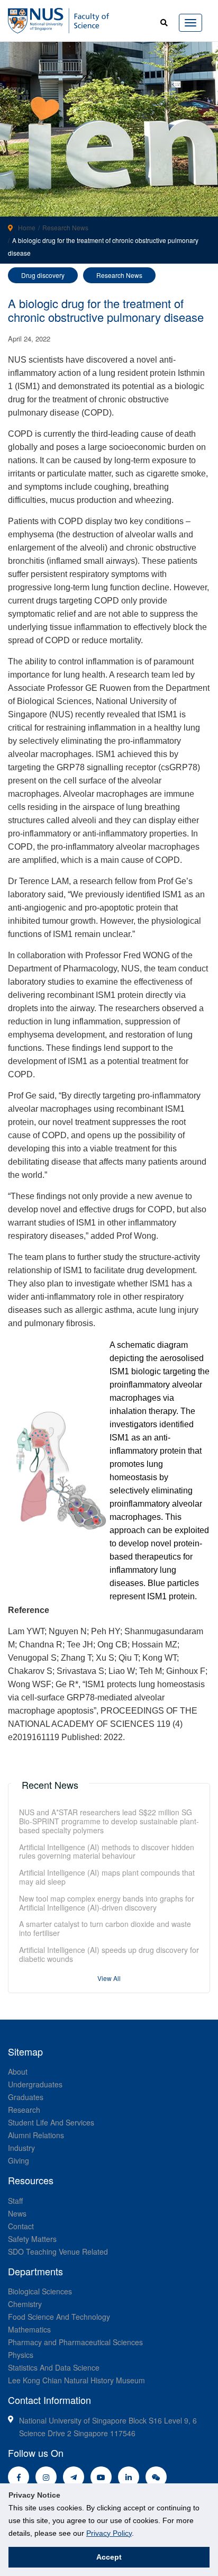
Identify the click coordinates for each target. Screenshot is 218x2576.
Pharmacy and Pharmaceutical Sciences (75, 2342)
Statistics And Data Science (54, 2367)
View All (109, 1978)
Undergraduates (35, 2084)
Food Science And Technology (59, 2317)
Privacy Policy (109, 2533)
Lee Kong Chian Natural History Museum (76, 2380)
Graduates (26, 2097)
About (18, 2071)
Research (24, 2110)
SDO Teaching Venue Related (58, 2251)
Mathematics (29, 2329)
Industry (21, 2148)
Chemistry (25, 2304)
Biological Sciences (40, 2291)
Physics (21, 2355)
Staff (15, 2201)
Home (27, 227)
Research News (65, 227)
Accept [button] (109, 2557)
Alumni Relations (36, 2135)
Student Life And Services (51, 2122)
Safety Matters (32, 2239)
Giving (19, 2160)
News (17, 2213)
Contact (21, 2226)
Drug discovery (43, 275)
